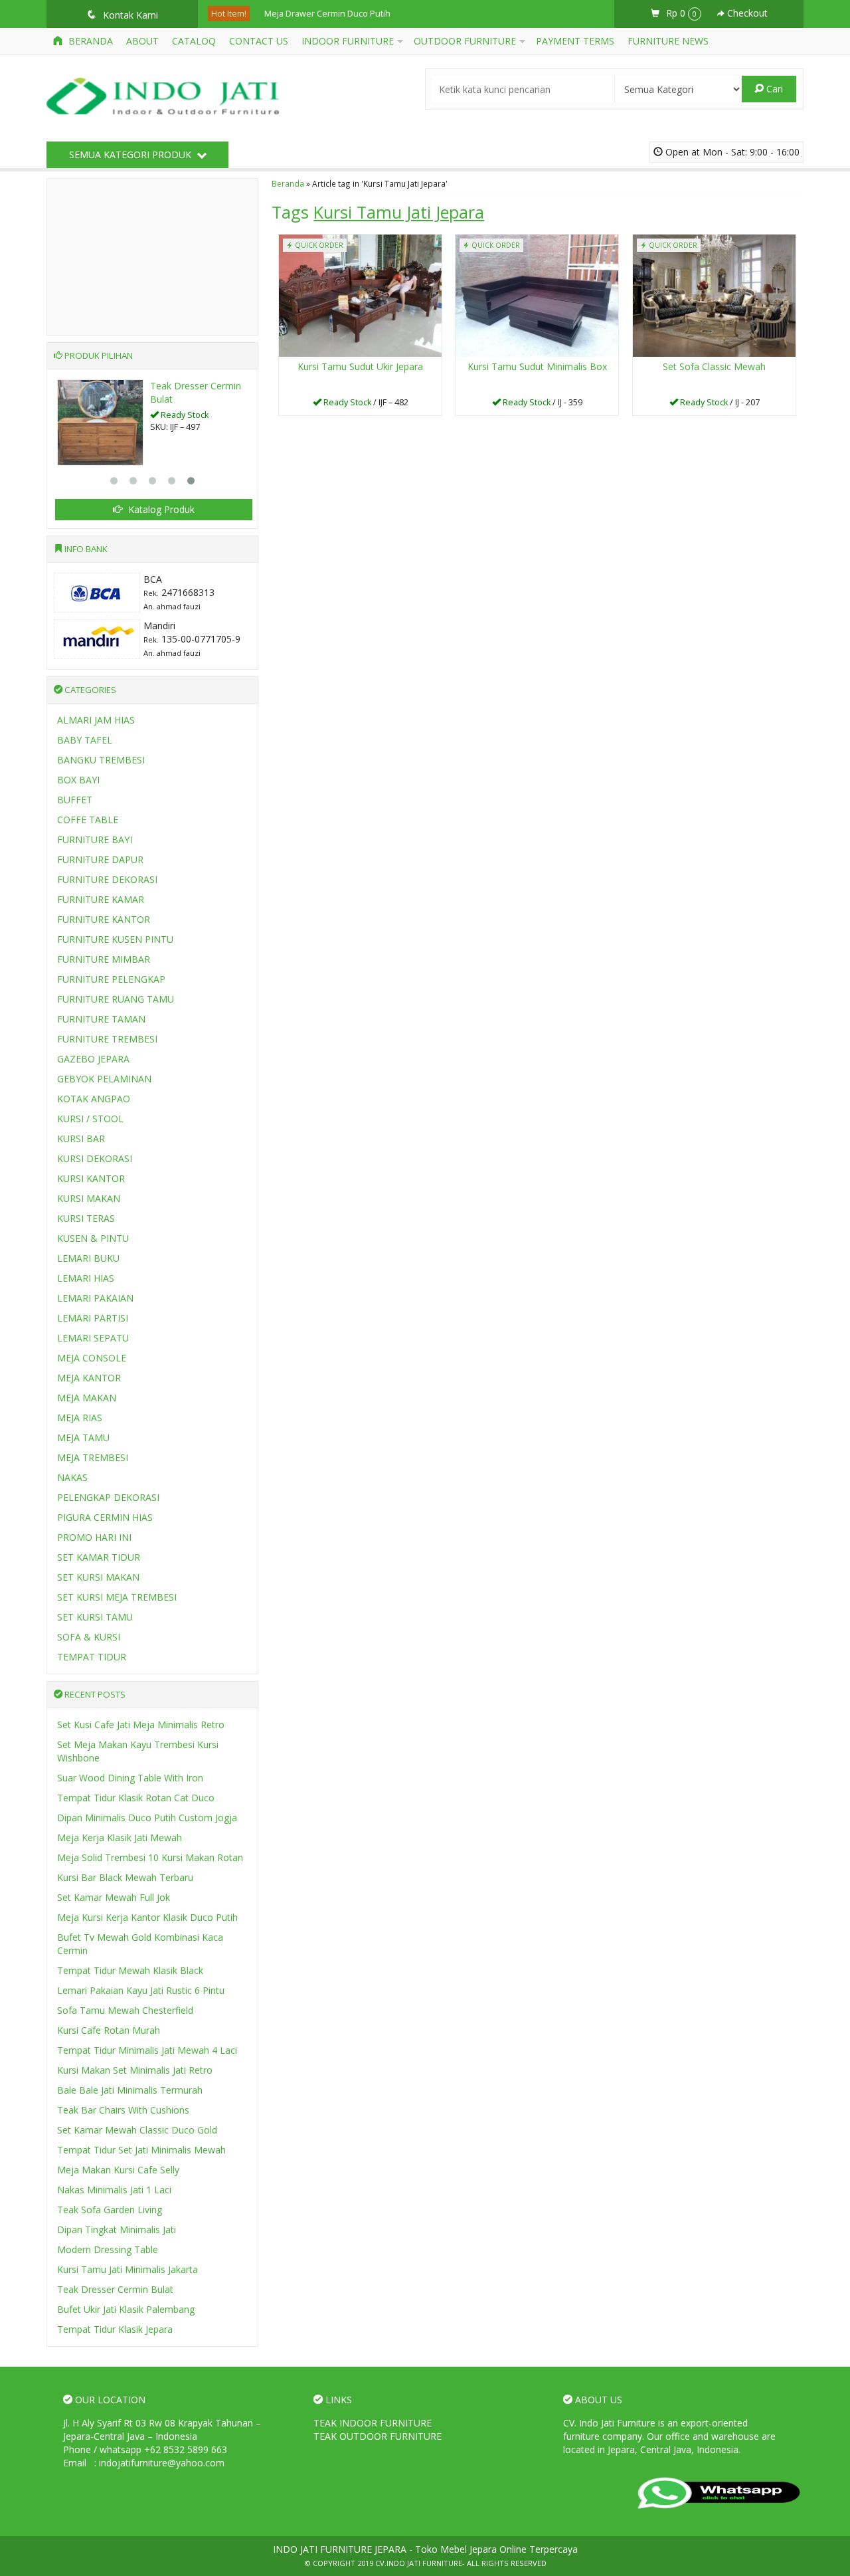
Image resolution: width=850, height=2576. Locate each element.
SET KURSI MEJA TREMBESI (117, 1597)
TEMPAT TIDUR (92, 1657)
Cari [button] (773, 89)
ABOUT (142, 41)
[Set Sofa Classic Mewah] (714, 294)
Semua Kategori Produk (131, 154)
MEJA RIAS (80, 1418)
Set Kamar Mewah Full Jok (114, 1897)
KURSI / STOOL (90, 1119)
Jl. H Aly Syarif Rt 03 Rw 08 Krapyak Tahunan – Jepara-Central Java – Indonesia (162, 2429)
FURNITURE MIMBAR (104, 959)
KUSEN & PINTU (93, 1238)
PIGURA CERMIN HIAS (105, 1517)
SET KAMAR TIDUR (99, 1557)
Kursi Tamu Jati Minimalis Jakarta (127, 2269)
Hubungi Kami (365, 404)
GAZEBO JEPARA (93, 1059)
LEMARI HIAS (86, 1278)
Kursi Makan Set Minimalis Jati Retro (135, 2070)
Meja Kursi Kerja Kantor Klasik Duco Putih (147, 1917)
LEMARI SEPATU (93, 1338)
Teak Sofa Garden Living (110, 2210)
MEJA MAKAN (87, 1398)
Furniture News (668, 41)
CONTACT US (259, 41)
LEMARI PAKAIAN (95, 1298)
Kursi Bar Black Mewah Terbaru (125, 1877)
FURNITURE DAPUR (100, 859)
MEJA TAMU (83, 1437)
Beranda (89, 41)
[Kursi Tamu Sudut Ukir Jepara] (360, 294)
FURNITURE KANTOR (104, 919)
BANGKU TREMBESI (101, 760)
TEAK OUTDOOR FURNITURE (378, 2436)
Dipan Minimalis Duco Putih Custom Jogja (147, 1818)
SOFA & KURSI (89, 1637)
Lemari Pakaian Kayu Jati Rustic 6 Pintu (141, 1990)
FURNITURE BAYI (95, 840)
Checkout (746, 13)
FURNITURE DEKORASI (107, 879)
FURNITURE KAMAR (101, 899)
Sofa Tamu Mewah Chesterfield (125, 2010)
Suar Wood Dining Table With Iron (130, 1778)
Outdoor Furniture (465, 41)
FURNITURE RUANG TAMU (116, 999)
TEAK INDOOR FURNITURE (373, 2423)
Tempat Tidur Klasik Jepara (115, 2329)
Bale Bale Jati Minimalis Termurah (130, 2090)
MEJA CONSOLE (92, 1358)
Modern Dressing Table (108, 2249)
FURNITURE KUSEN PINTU (115, 939)
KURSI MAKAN (89, 1198)
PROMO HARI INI (94, 1537)
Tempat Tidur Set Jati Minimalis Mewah (141, 2150)
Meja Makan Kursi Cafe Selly (118, 2170)
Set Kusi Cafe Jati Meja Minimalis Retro (141, 1725)
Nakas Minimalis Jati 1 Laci (114, 2190)
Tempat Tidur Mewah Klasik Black (130, 1970)
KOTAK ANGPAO (94, 1099)
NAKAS (72, 1477)
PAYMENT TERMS (575, 41)
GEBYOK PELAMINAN (104, 1079)
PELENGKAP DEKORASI (108, 1497)
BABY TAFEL (85, 740)
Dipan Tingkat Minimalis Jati (117, 2229)
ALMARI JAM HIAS (96, 720)
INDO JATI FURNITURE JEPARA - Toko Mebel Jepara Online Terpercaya (425, 2549)
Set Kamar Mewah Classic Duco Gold (137, 2130)
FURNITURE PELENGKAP (111, 979)
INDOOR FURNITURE (348, 41)
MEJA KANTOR (89, 1378)
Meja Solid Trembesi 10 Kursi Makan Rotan (150, 1857)
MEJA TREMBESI (93, 1457)
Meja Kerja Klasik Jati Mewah (120, 1837)
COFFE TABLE (88, 820)
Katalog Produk (160, 509)
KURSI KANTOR (91, 1178)
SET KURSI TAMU (95, 1617)
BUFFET (75, 800)
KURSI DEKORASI (95, 1158)
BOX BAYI (78, 780)
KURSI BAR (81, 1139)
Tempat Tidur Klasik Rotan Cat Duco (136, 1798)
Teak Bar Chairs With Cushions (123, 2110)
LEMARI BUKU (88, 1258)
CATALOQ (194, 41)
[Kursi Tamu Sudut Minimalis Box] (537, 294)
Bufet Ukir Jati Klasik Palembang (126, 2309)
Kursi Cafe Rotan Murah (109, 2030)
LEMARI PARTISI (93, 1318)
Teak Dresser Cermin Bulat (115, 2289)
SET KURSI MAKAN (98, 1577)
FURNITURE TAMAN (101, 1019)
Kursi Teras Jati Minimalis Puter (325, 21)
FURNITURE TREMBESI (107, 1039)
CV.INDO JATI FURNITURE (419, 2563)
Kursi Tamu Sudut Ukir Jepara (360, 366)
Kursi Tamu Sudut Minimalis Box (537, 366)
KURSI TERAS (86, 1218)
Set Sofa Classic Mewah (714, 366)
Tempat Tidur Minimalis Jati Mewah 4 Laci (147, 2050)
